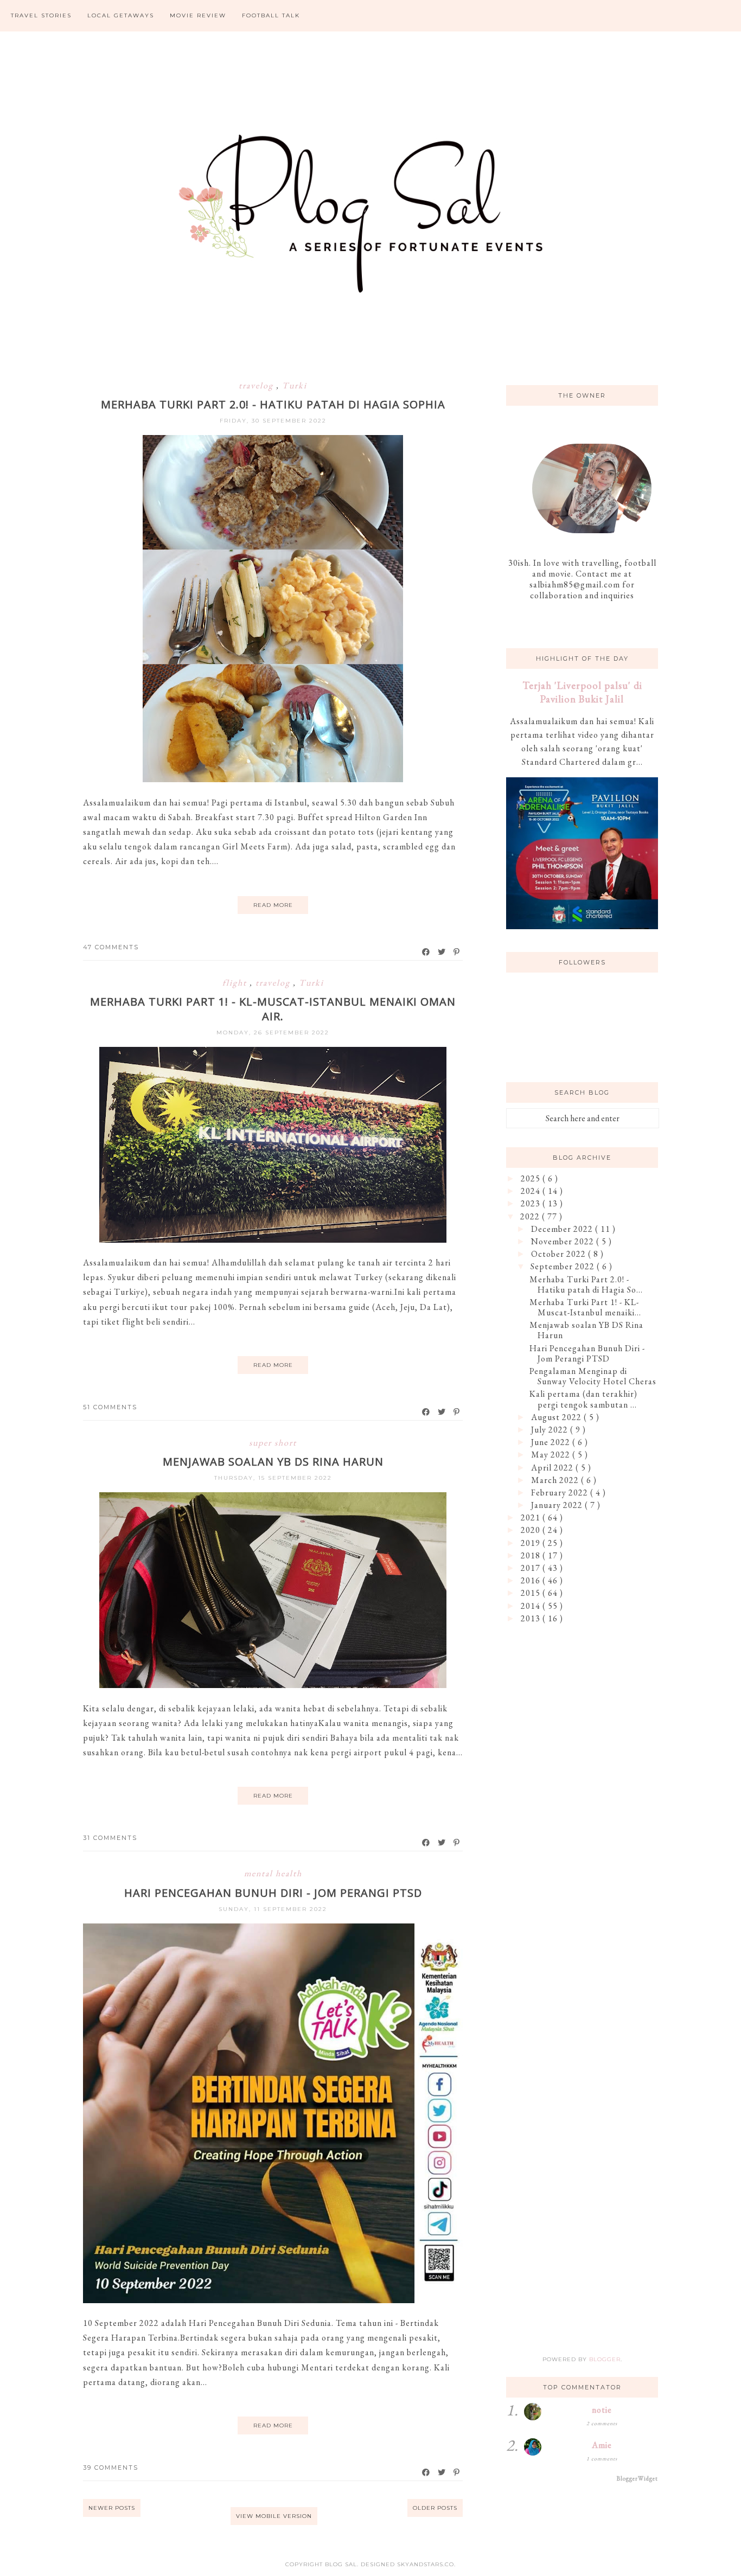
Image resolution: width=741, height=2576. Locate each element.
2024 (532, 1191)
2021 (532, 1517)
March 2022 (556, 1480)
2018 (532, 1555)
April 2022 (553, 1468)
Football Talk (271, 15)
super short (273, 1443)
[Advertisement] (582, 1807)
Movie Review (198, 15)
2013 (532, 1618)
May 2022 (552, 1455)
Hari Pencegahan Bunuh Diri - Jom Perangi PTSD (273, 1893)
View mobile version (274, 2516)
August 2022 (557, 1417)
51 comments (110, 1407)
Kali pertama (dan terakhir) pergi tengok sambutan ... (583, 1399)
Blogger (605, 2359)
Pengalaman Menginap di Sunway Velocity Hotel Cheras (593, 1376)
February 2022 (561, 1492)
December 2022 (563, 1229)
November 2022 (564, 1241)
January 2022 (558, 1505)
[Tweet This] (442, 952)
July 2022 (551, 1430)
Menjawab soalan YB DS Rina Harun (273, 1462)
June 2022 (552, 1442)
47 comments (111, 947)
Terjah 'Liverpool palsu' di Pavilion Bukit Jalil (582, 692)
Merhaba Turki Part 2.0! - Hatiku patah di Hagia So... (586, 1284)
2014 (532, 1606)
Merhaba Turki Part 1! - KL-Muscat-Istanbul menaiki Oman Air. (273, 1009)
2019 (532, 1543)
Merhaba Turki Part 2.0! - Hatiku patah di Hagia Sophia (273, 404)
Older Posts (435, 2508)
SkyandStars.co (426, 2564)
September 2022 (564, 1266)
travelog (257, 385)
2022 (531, 1216)
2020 (532, 1530)
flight (236, 983)
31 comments (110, 1838)
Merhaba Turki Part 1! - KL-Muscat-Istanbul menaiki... (585, 1307)
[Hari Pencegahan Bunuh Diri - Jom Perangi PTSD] (273, 2300)
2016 (532, 1580)
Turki (295, 385)
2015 (532, 1593)
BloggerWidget (637, 2478)
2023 (532, 1203)
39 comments (111, 2468)
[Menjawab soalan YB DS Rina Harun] (273, 1685)
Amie (602, 2445)
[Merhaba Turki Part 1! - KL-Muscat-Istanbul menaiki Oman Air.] (273, 1240)
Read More (273, 905)
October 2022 (560, 1254)
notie (602, 2410)
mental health (273, 1873)
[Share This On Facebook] (426, 952)
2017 (532, 1568)
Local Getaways (121, 15)
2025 (532, 1178)
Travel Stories (41, 15)
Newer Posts (112, 2508)
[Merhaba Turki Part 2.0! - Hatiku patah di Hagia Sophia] (273, 779)
